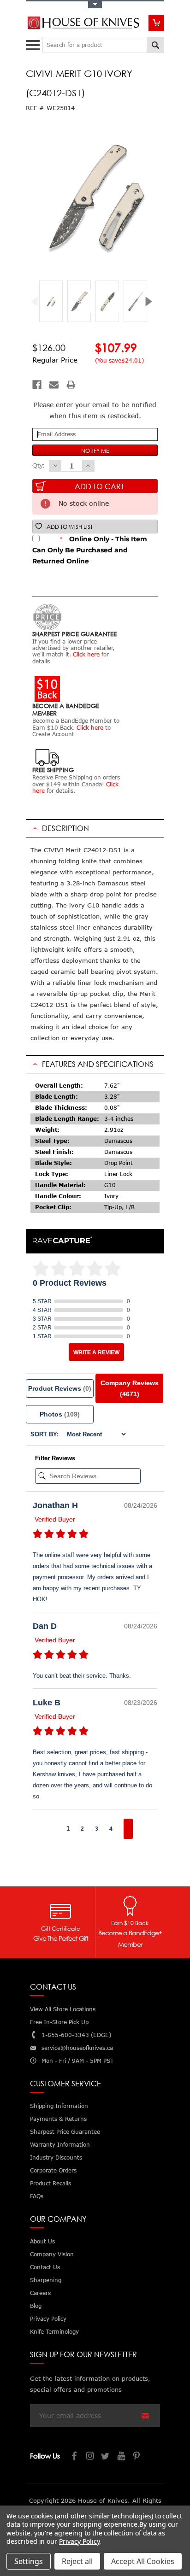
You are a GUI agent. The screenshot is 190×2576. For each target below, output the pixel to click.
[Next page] (128, 1829)
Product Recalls (50, 2183)
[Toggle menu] (34, 43)
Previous (38, 302)
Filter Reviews (55, 1458)
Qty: (38, 465)
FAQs (37, 2196)
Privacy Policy (79, 2541)
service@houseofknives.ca (77, 2048)
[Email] (54, 385)
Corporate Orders (53, 2170)
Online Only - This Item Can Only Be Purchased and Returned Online (90, 550)
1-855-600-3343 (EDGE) (76, 2035)
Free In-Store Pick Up (59, 2022)
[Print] (71, 385)
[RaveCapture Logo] (62, 1241)
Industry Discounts (56, 2157)
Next (152, 302)
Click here (86, 654)
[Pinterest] (137, 2457)
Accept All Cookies (143, 2561)
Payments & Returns (58, 2119)
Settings (29, 2561)
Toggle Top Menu (95, 5)
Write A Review (96, 1352)
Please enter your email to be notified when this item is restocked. (95, 410)
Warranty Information (60, 2145)
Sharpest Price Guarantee (65, 2132)
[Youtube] (122, 2457)
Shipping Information (59, 2106)
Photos (60, 1414)
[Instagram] (90, 2457)
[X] (106, 2457)
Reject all (77, 2561)
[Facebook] (37, 385)
